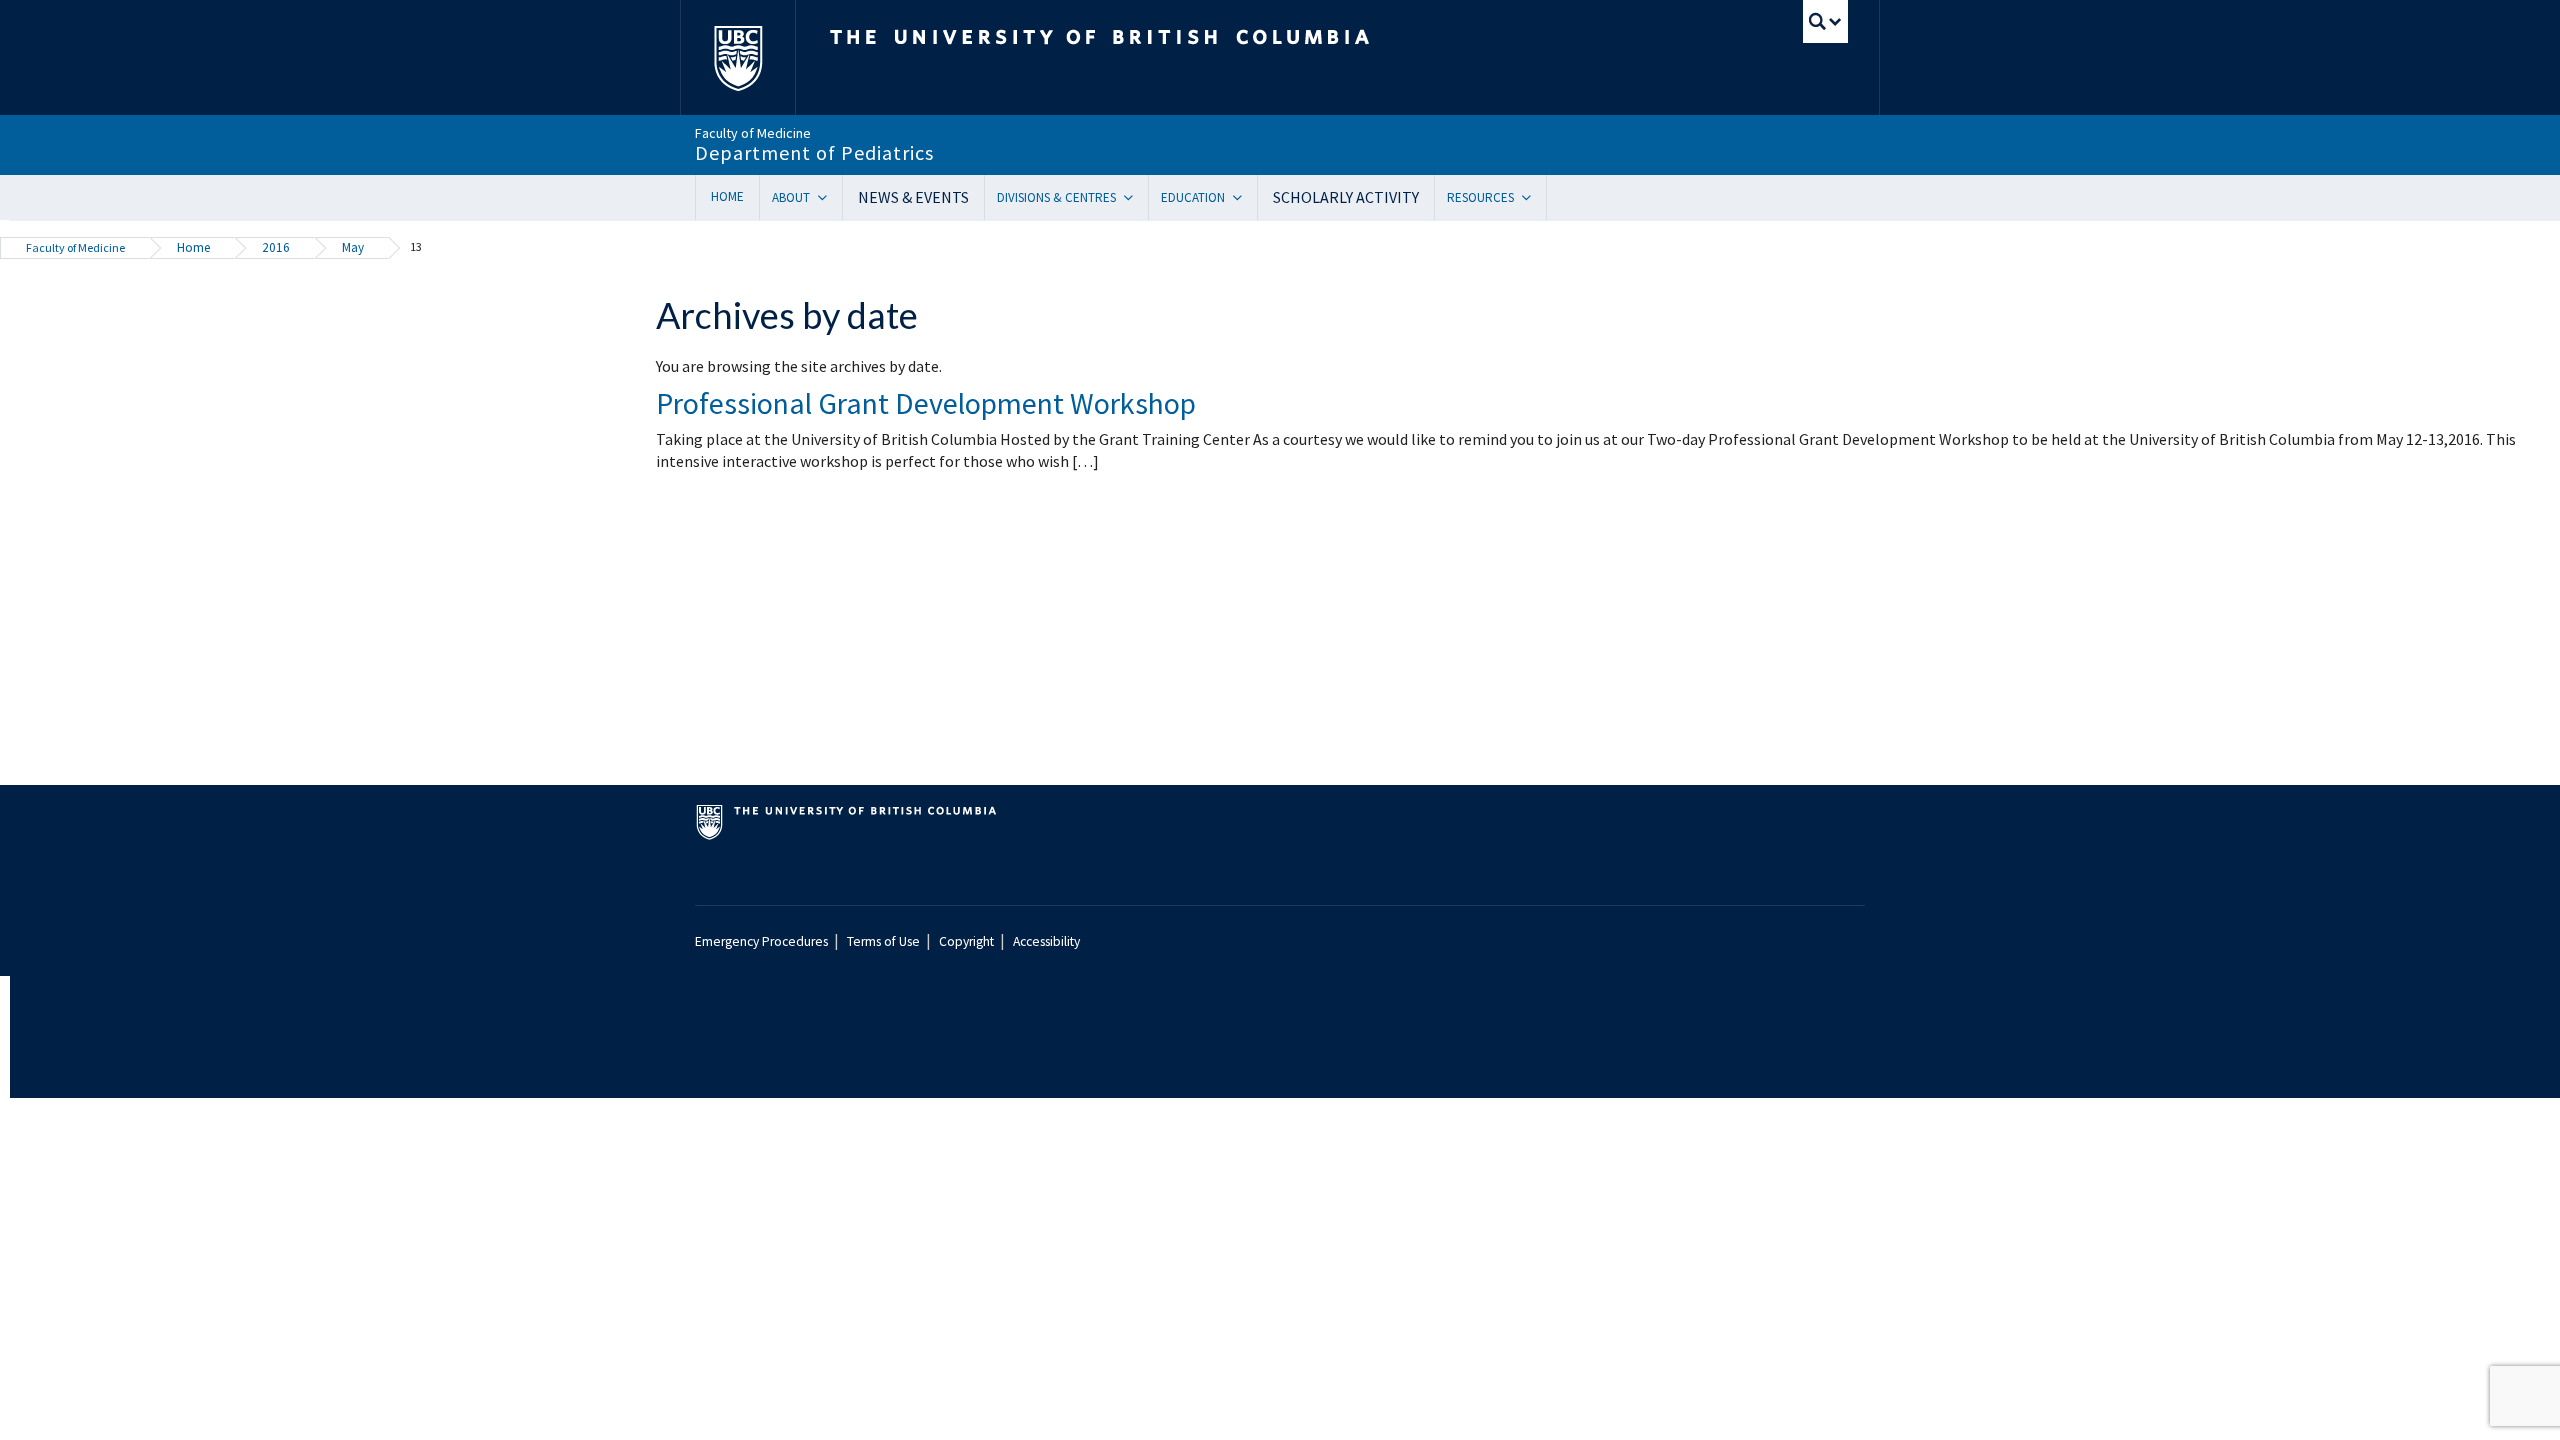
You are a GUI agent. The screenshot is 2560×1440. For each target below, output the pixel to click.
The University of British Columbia (737, 57)
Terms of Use (883, 941)
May (353, 247)
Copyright (966, 941)
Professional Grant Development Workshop (926, 403)
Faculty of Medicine (75, 247)
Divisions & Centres (1056, 197)
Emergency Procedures (761, 941)
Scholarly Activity (1346, 197)
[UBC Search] (1825, 21)
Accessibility (1046, 941)
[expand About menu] (829, 198)
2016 (276, 247)
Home (727, 196)
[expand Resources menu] (1533, 198)
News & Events (913, 197)
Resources (1480, 197)
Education (1193, 197)
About (791, 197)
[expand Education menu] (1244, 198)
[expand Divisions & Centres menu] (1135, 198)
